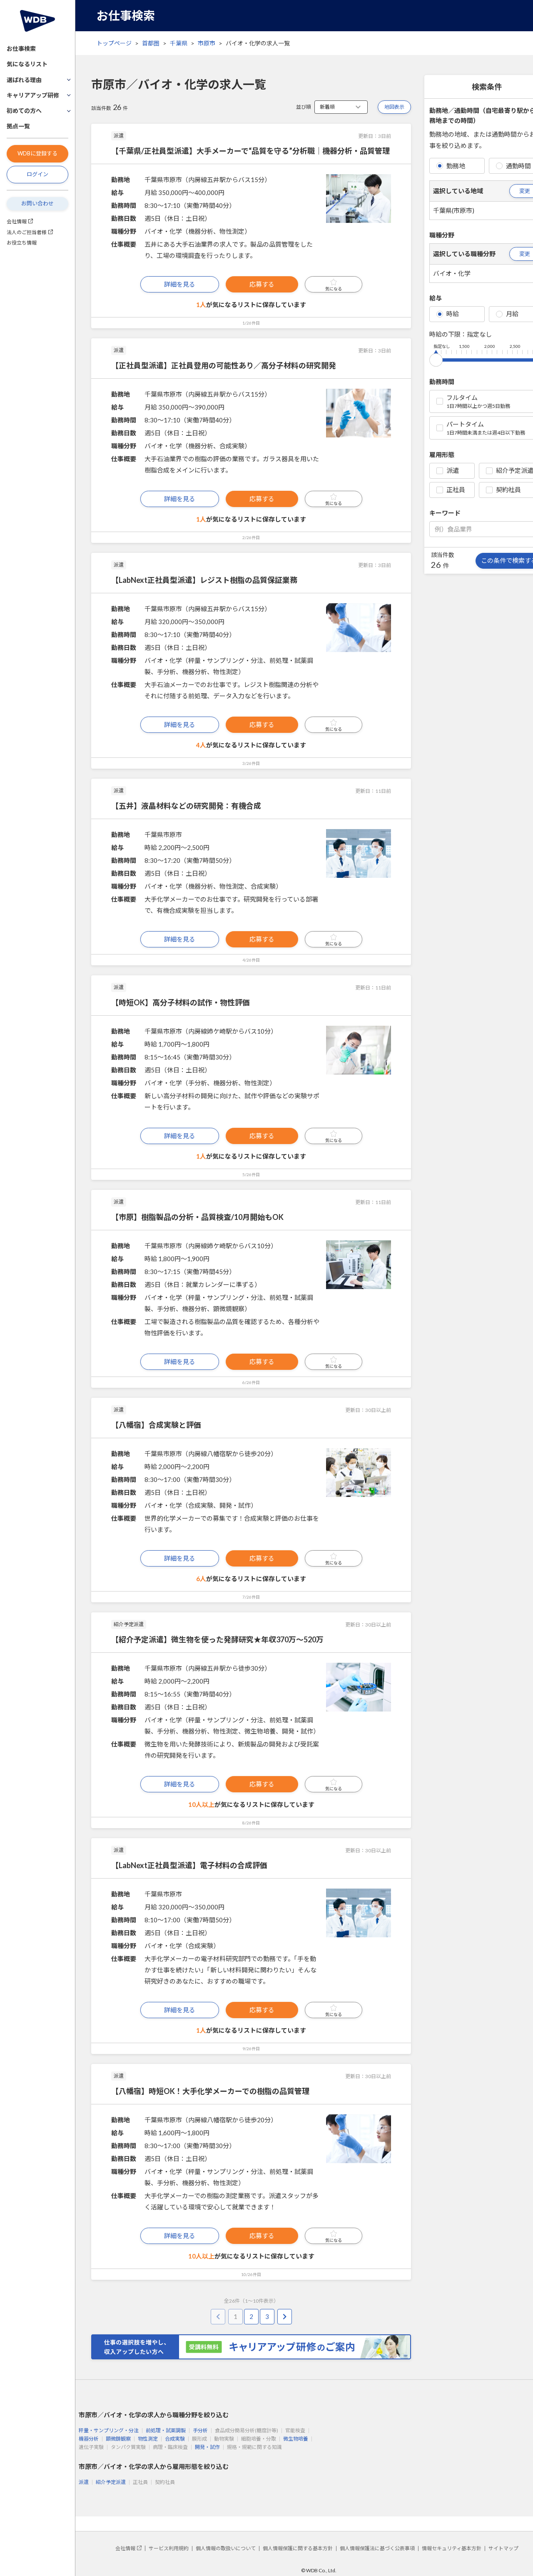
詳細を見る (180, 284)
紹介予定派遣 (111, 2482)
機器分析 (89, 2439)
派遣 (453, 470)
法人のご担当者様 (27, 232)
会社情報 (17, 221)
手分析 (200, 2430)
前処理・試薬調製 (166, 2430)
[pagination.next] (285, 2317)
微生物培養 (296, 2439)
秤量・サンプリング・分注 (109, 2430)
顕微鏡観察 (118, 2439)
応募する (262, 284)
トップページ (114, 43)
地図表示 (394, 107)
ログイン (37, 174)
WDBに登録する (37, 153)
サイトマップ (503, 2548)
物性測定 (148, 2439)
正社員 (456, 490)
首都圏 (151, 43)
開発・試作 (207, 2447)
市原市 (207, 43)
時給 (453, 314)
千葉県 (179, 43)
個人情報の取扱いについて (226, 2548)
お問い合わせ (37, 203)
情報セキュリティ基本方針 (452, 2548)
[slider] (436, 358)
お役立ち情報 (22, 243)
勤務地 (456, 166)
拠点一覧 (18, 126)
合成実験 (175, 2439)
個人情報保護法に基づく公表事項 (377, 2548)
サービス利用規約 (169, 2548)
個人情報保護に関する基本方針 (298, 2548)
